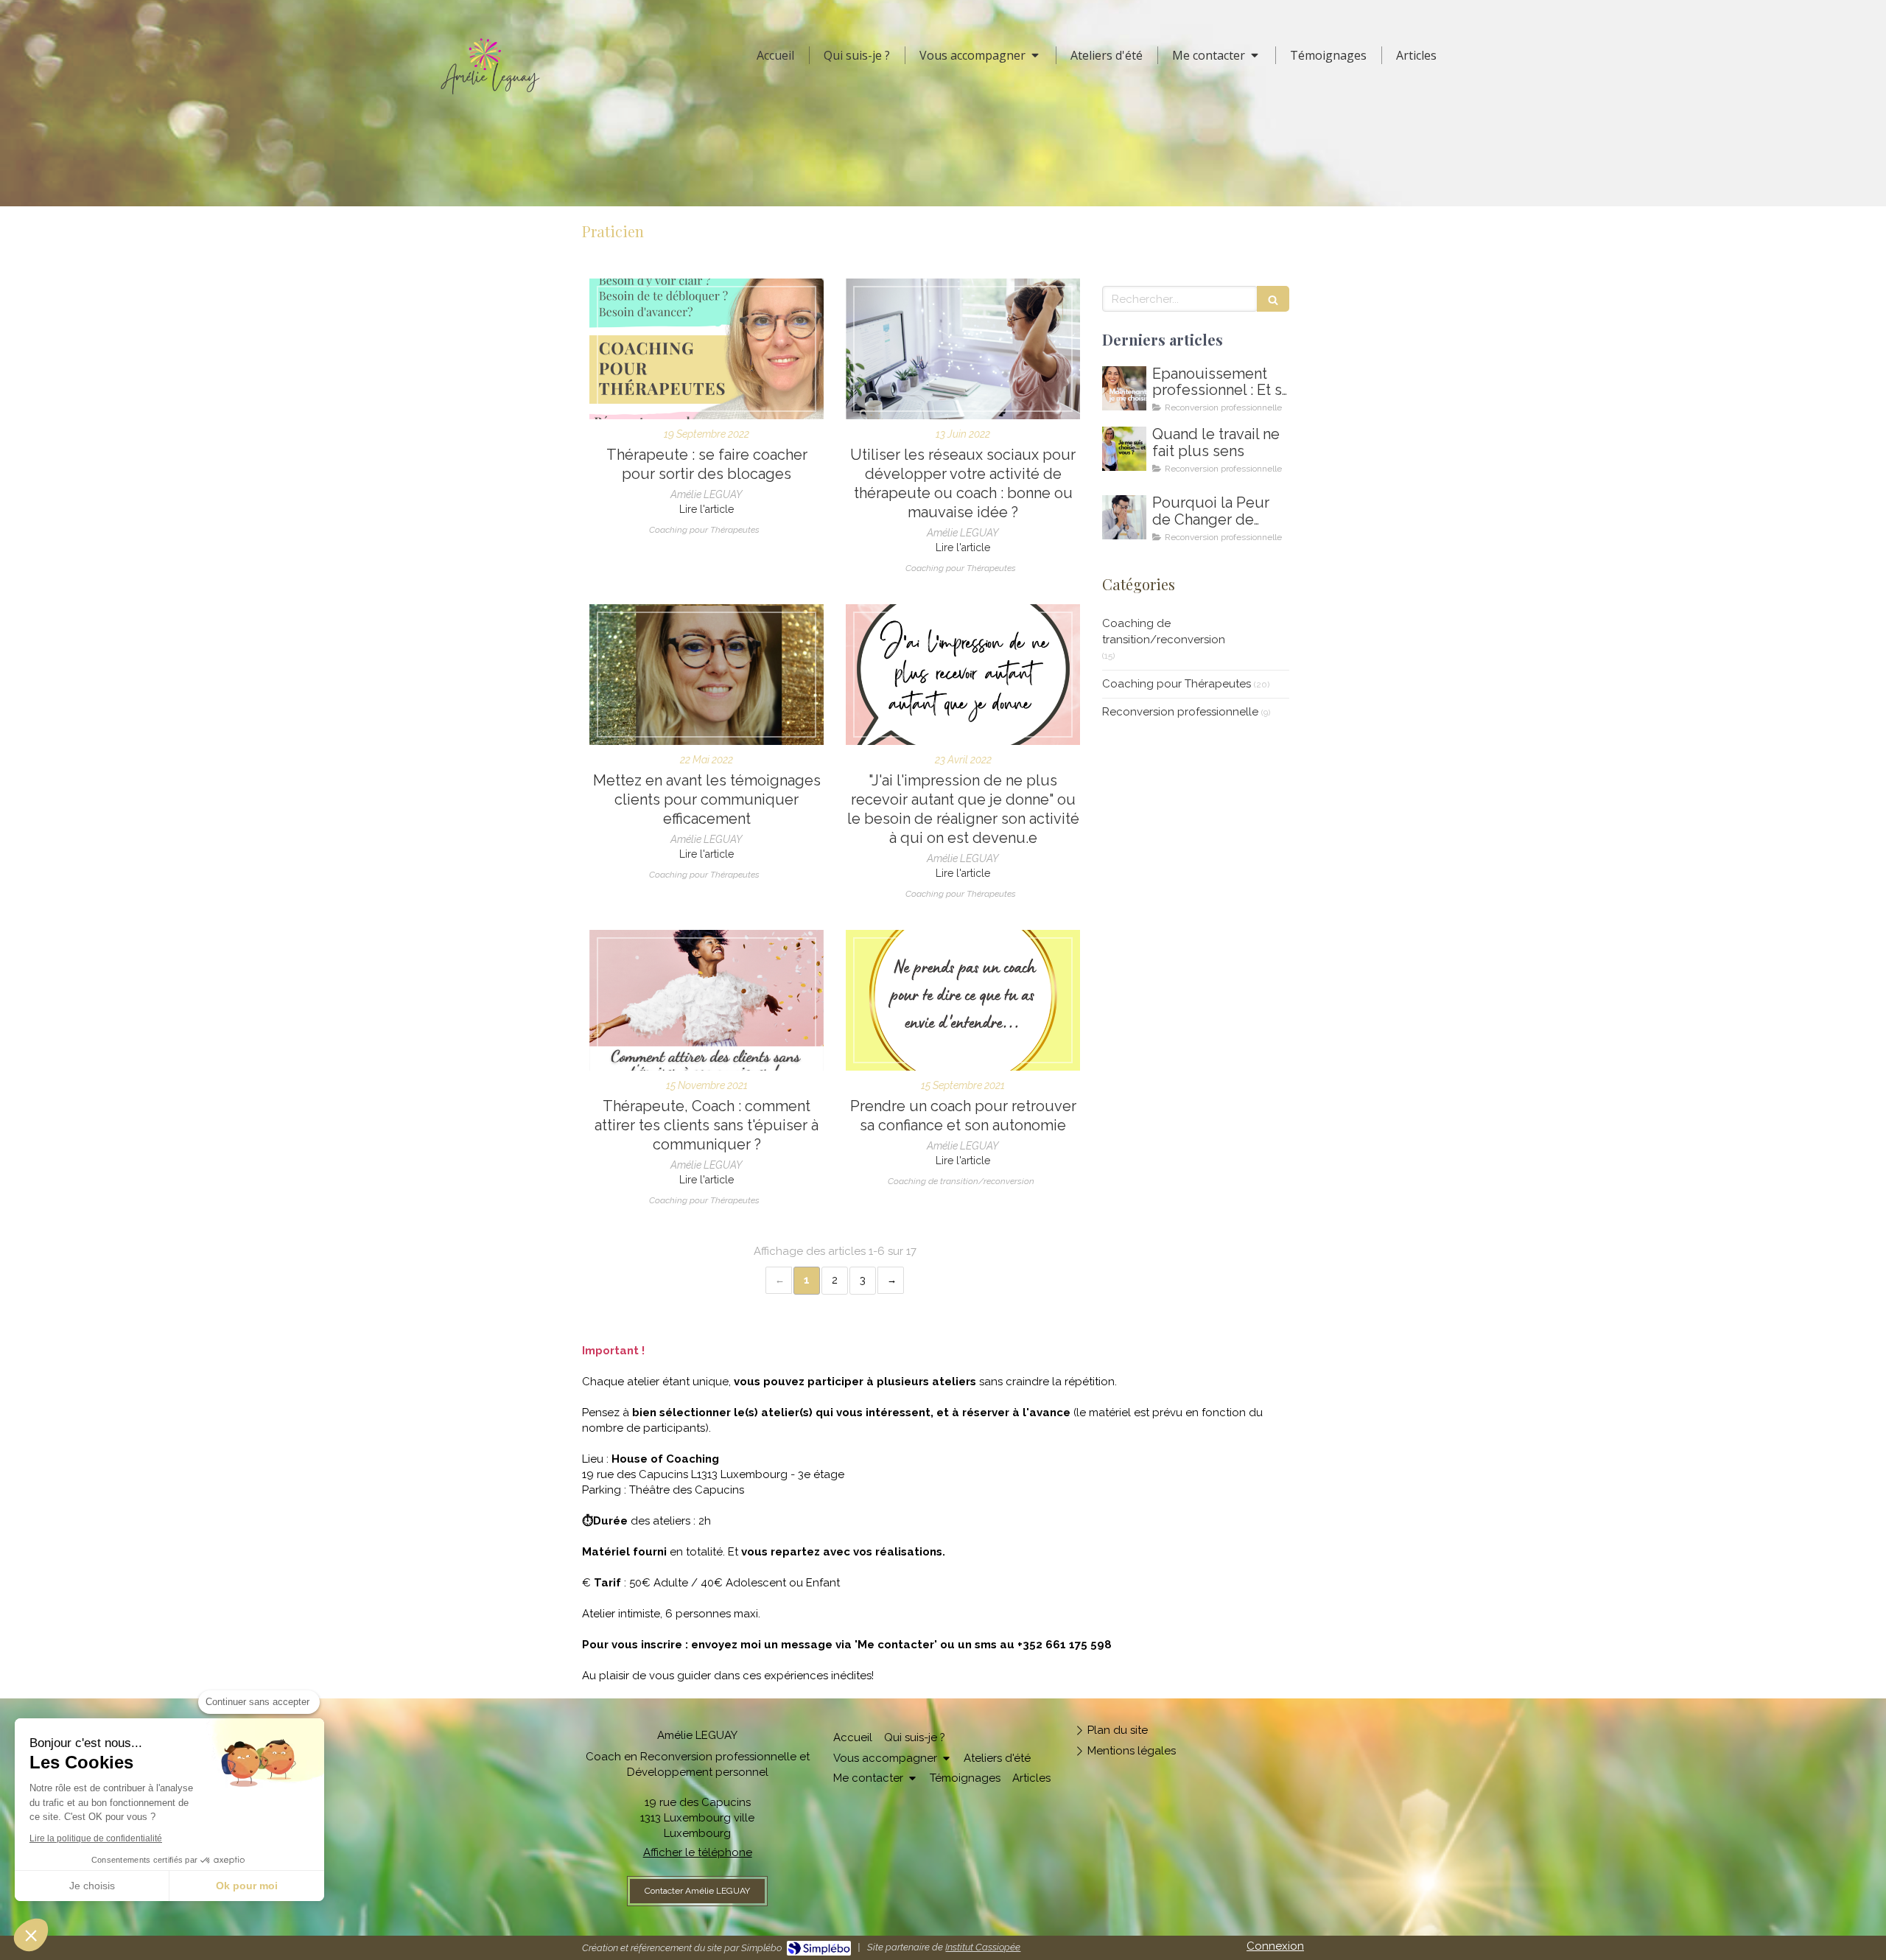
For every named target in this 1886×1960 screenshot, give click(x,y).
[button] (31, 1935)
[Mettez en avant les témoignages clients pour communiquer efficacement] (707, 675)
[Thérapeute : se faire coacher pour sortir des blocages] (707, 349)
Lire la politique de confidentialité (96, 1838)
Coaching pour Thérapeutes (1177, 684)
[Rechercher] (1273, 299)
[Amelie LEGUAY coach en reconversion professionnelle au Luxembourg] (1124, 449)
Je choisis (92, 1886)
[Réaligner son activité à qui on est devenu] (963, 675)
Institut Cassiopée (983, 1947)
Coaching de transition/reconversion (1164, 631)
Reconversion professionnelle (1180, 712)
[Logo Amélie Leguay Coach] (490, 98)
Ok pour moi (247, 1886)
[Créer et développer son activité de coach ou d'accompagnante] (707, 1000)
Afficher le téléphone (698, 1852)
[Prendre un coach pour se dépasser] (963, 1000)
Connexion (1275, 1946)
